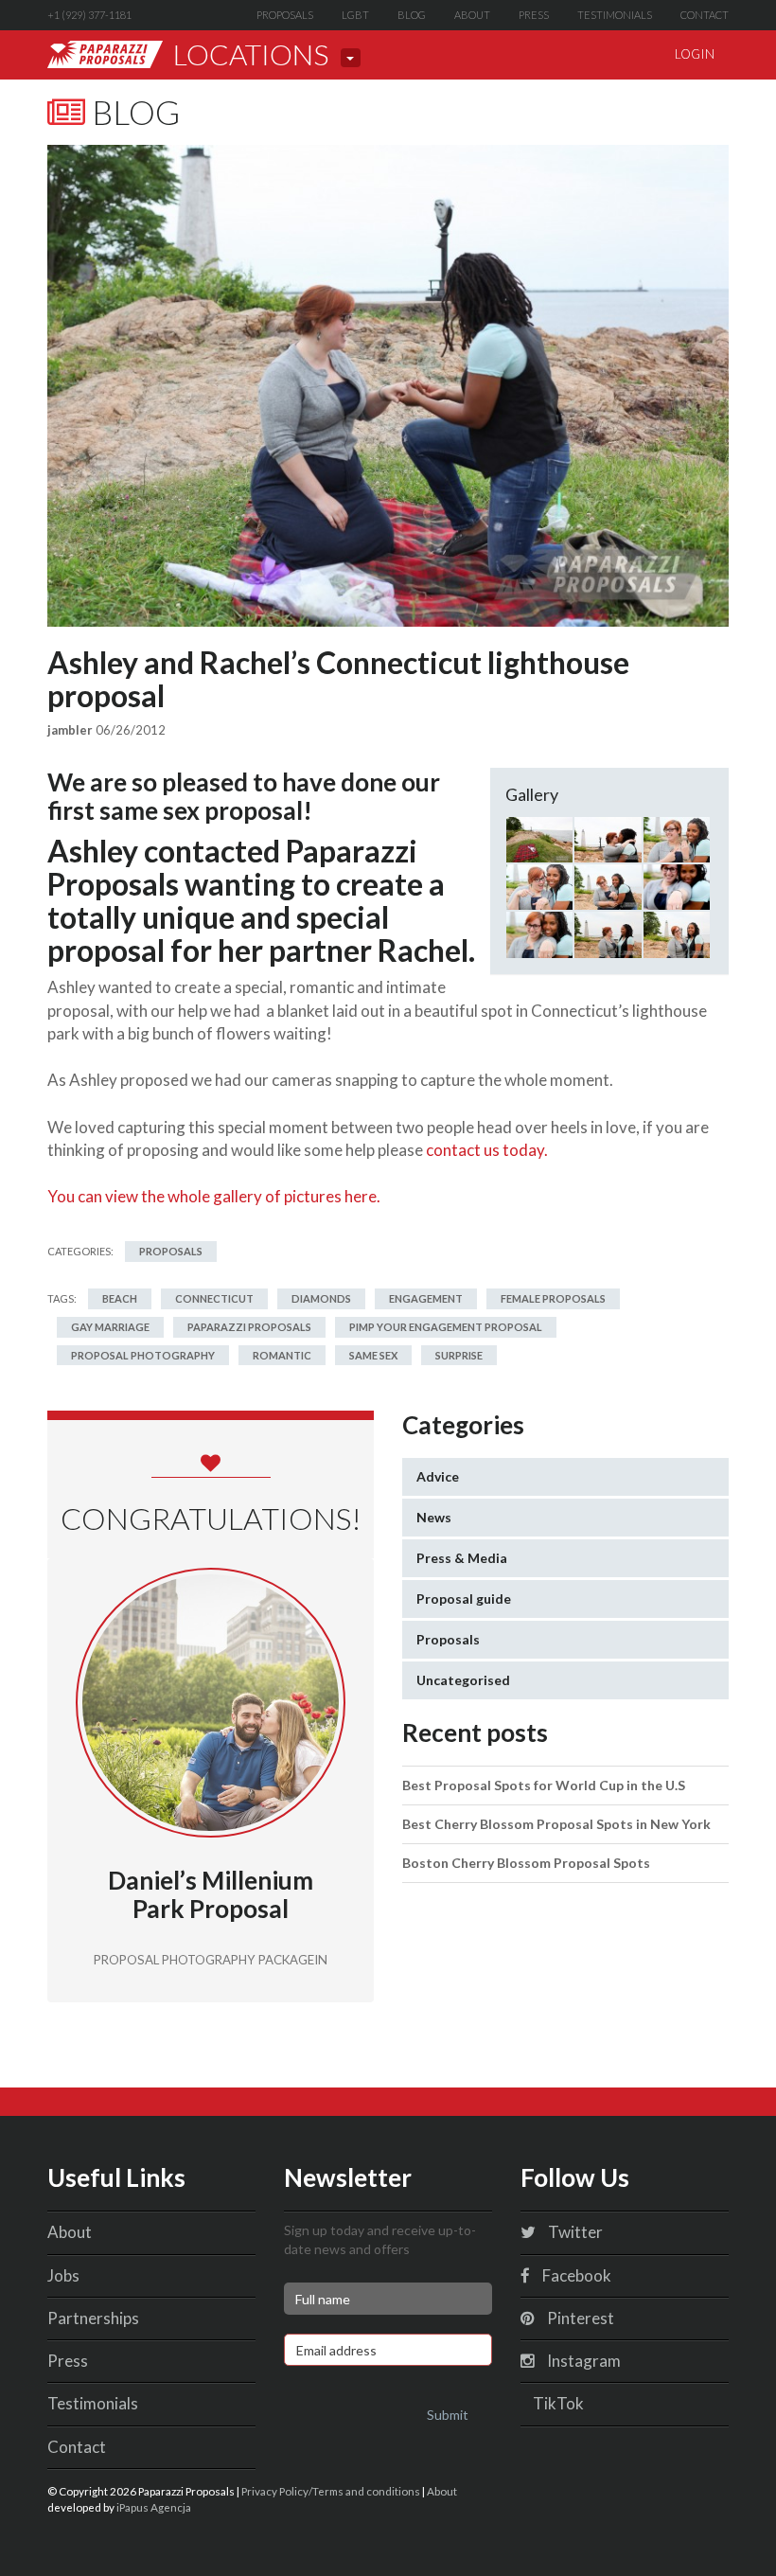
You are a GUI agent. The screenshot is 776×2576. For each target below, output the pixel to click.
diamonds (321, 1298)
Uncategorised (463, 1680)
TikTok (557, 2403)
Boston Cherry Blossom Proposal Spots (526, 1863)
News (434, 1517)
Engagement (426, 1298)
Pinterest (579, 2318)
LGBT (355, 15)
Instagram (582, 2361)
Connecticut (214, 1298)
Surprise (459, 1355)
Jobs (63, 2275)
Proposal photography (143, 1355)
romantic (282, 1355)
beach (120, 1298)
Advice (438, 1476)
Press (534, 15)
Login (695, 54)
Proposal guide (464, 1599)
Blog (412, 15)
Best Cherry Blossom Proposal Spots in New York (556, 1824)
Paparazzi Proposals (249, 1327)
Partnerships (93, 2318)
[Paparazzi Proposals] (105, 54)
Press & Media (462, 1558)
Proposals (285, 15)
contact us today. (487, 1150)
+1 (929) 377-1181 (89, 15)
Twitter (574, 2232)
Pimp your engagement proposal (446, 1327)
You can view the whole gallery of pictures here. (214, 1196)
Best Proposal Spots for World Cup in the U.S (544, 1785)
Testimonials (615, 15)
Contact (705, 15)
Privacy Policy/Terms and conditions (331, 2491)
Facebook (575, 2275)
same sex (373, 1355)
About (472, 15)
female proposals (553, 1298)
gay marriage (110, 1327)
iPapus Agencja (154, 2507)
